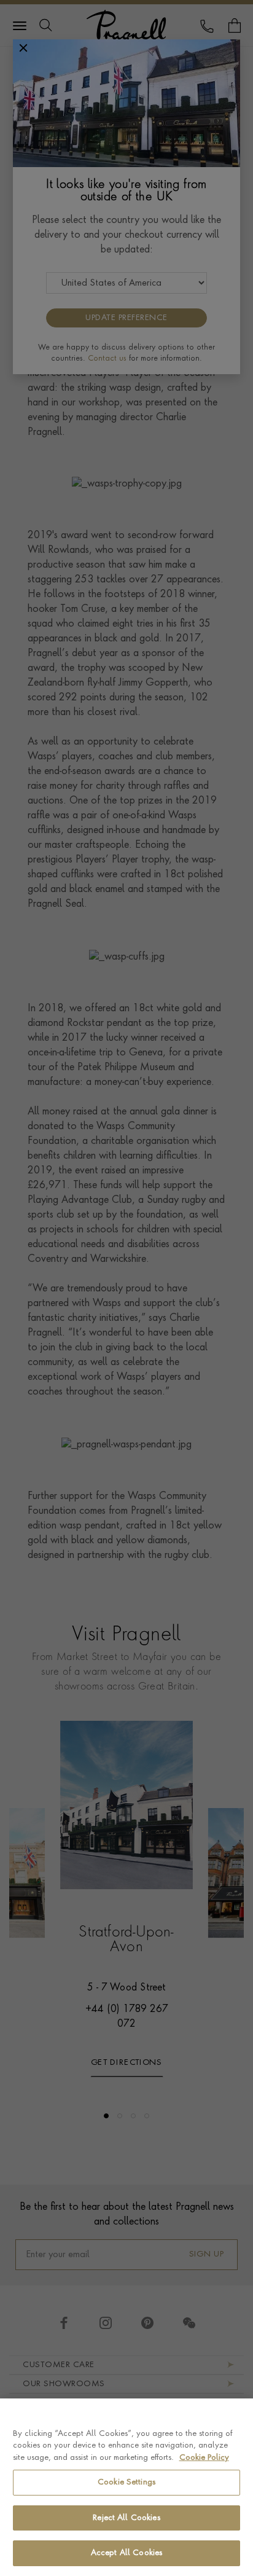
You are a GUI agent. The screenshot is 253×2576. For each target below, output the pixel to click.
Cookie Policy (204, 2458)
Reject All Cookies (126, 2518)
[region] (126, 2487)
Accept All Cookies (126, 2553)
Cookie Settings (126, 2482)
